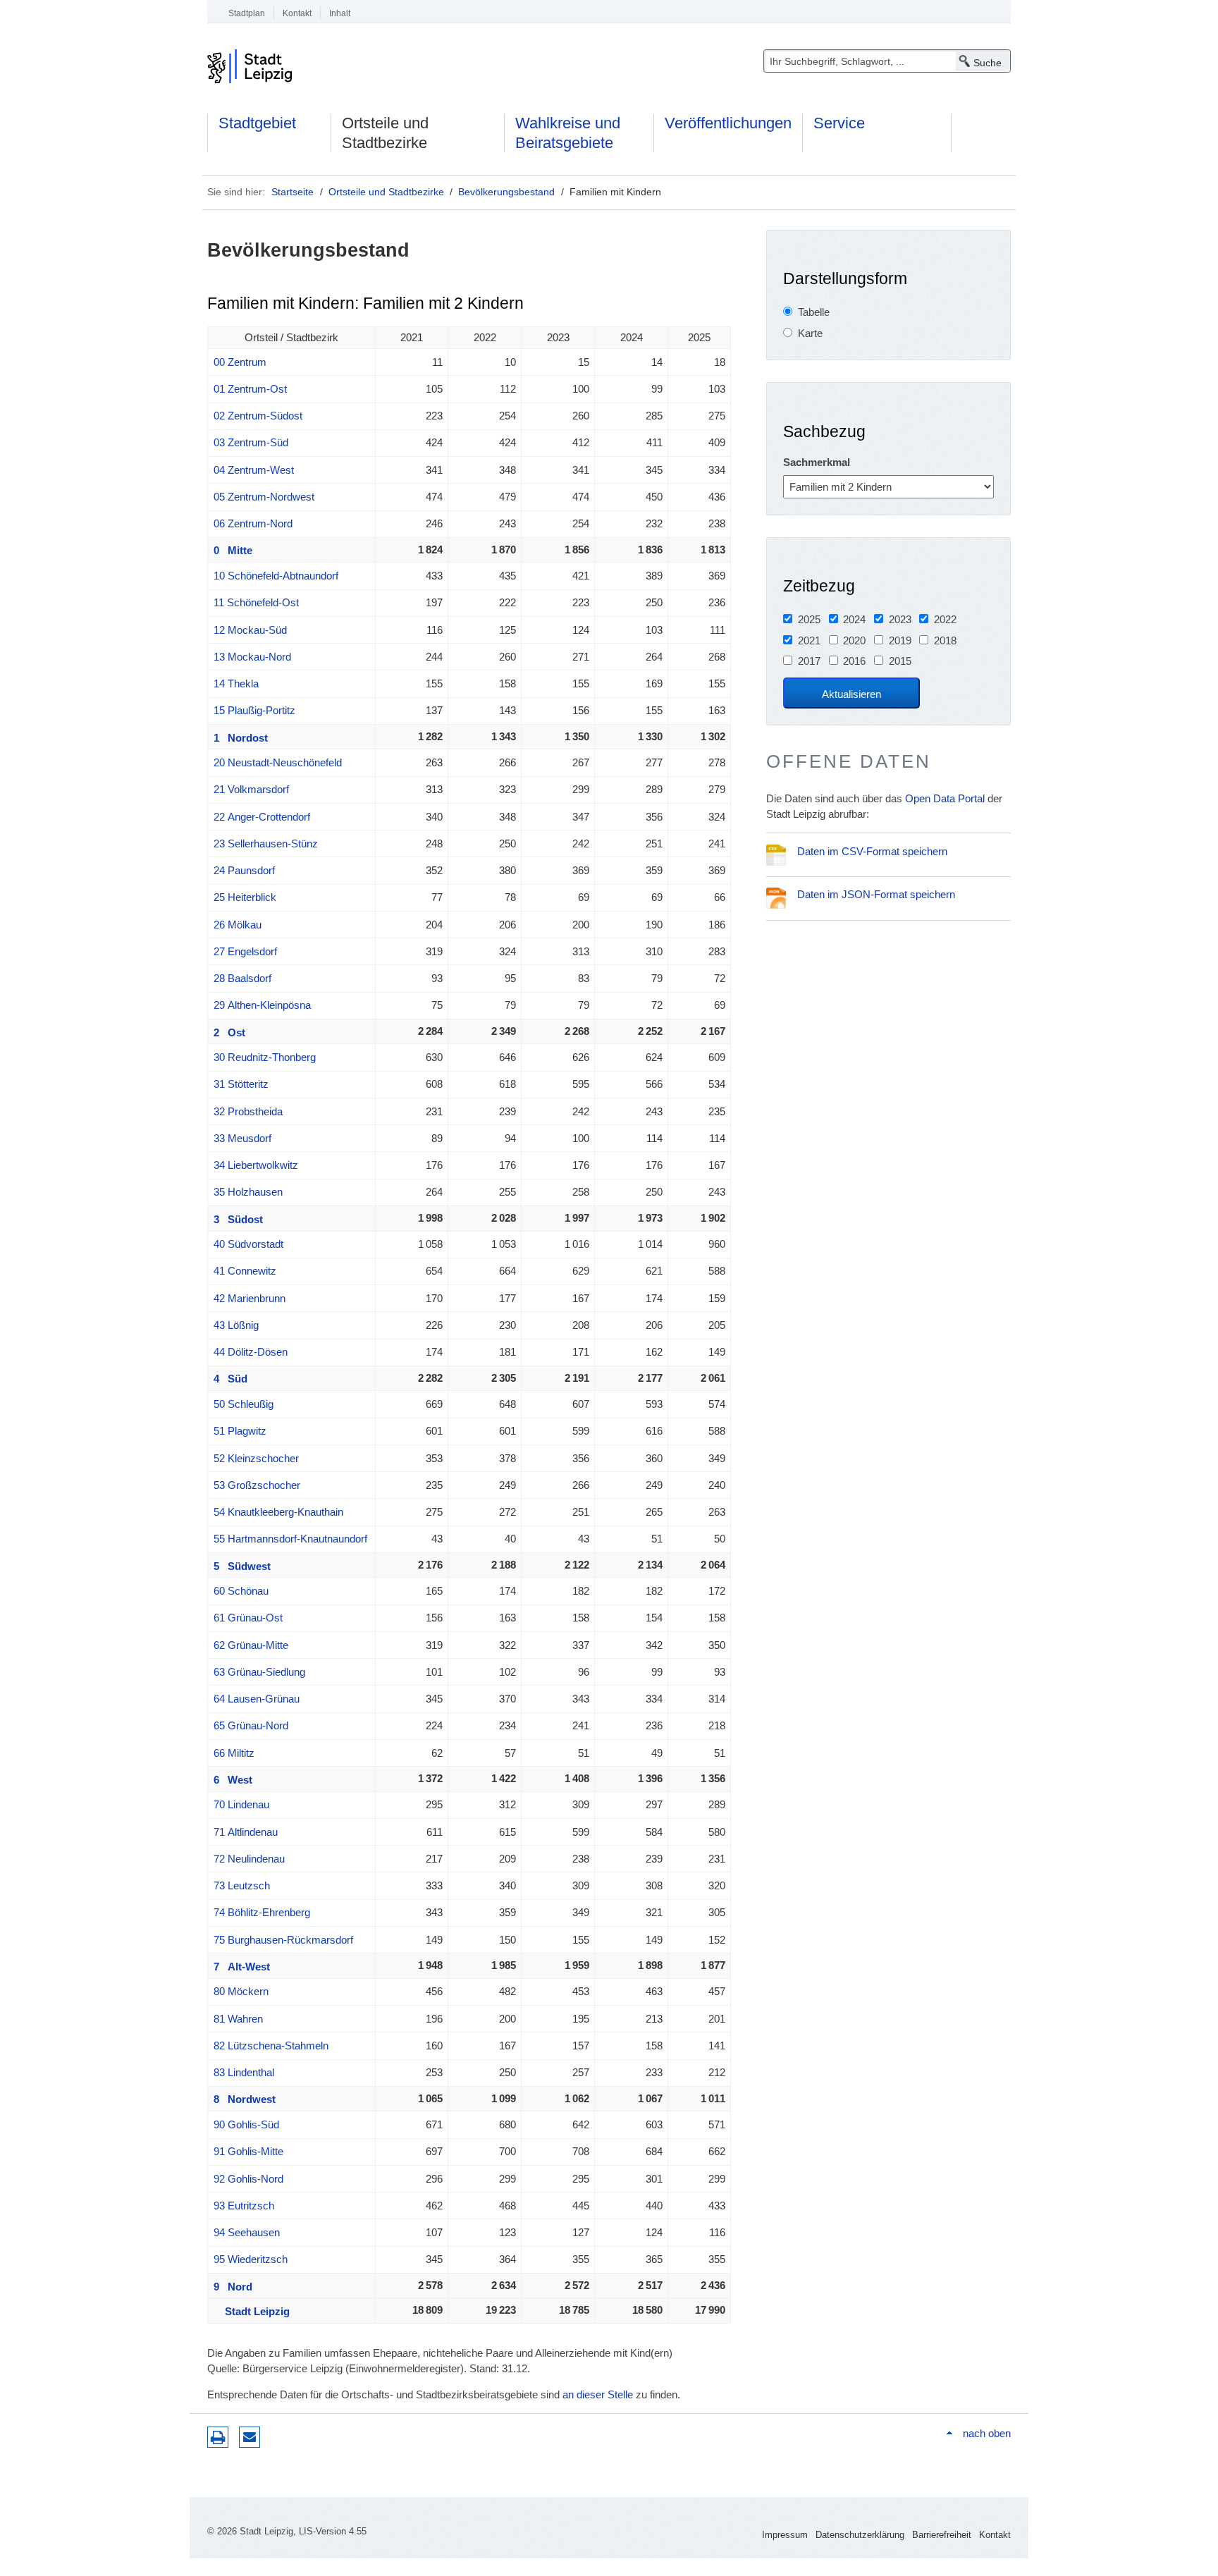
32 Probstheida (248, 1111)
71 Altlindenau (246, 1832)
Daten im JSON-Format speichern (876, 894)
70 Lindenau (241, 1804)
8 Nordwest (245, 2099)
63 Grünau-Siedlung (259, 1672)
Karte (810, 333)
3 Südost (238, 1219)
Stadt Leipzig (252, 2311)
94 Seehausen (247, 2232)
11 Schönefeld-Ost (256, 602)
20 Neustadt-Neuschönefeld (278, 762)
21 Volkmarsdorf (251, 789)
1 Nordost (241, 738)
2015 (900, 661)
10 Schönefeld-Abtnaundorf (276, 576)
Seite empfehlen (250, 2437)
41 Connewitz (245, 1271)
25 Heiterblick (245, 897)
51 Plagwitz (240, 1431)
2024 (854, 619)
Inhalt (340, 13)
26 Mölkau (238, 925)
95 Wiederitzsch (251, 2259)
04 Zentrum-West (254, 470)
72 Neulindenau (249, 1859)
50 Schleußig (244, 1404)
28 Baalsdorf (242, 978)
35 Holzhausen (248, 1192)
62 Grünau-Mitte (251, 1645)
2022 (945, 619)
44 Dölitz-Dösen (251, 1352)
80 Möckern (241, 1991)
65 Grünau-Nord (251, 1725)
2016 (854, 661)
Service (839, 123)
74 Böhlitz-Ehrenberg (262, 1912)
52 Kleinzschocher (256, 1458)
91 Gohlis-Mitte (248, 2151)
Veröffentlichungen (728, 123)
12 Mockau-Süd (250, 630)
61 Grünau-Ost (248, 1618)
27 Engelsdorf (245, 951)
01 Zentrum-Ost (250, 389)
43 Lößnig (236, 1325)
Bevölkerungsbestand (506, 192)
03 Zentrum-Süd (251, 442)
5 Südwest (242, 1566)
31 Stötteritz (241, 1084)
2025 (809, 619)
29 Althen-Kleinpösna (262, 1005)
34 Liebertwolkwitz (256, 1165)
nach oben (987, 2433)
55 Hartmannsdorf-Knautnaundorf (290, 1539)
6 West (233, 1780)
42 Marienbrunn (250, 1298)
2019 (900, 640)
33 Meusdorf (242, 1138)
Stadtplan (247, 13)
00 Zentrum (240, 362)
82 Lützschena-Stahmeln (271, 2046)
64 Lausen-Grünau (257, 1699)
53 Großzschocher (257, 1485)
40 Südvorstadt (248, 1244)
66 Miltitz (234, 1753)
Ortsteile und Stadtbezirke (385, 133)
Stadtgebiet (257, 123)
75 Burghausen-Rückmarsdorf (283, 1940)
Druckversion (218, 2437)
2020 (854, 640)
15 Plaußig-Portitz (254, 710)
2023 (900, 619)
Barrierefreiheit (942, 2535)
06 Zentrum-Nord (253, 523)
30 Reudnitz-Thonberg (265, 1057)
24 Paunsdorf (244, 870)
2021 (809, 640)
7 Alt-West (242, 1967)
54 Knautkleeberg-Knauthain (278, 1512)
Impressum (785, 2535)
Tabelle (814, 312)
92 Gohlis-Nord (248, 2179)
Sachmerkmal (817, 462)
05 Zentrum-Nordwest (264, 497)
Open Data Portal (945, 798)
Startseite (293, 192)
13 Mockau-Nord (252, 657)
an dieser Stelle (598, 2394)
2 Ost (229, 1032)
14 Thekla (236, 683)
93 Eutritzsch (244, 2206)
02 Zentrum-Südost (258, 416)
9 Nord (233, 2287)
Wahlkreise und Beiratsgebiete (568, 133)
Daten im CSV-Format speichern (872, 851)
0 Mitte (233, 550)
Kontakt (297, 13)
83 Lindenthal (244, 2072)
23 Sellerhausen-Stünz (266, 844)
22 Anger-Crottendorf (262, 817)
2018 (945, 640)
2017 (809, 661)
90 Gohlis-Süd (246, 2124)
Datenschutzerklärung (860, 2535)
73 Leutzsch (242, 1885)
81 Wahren (238, 2019)
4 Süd (230, 1379)
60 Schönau (241, 1591)
